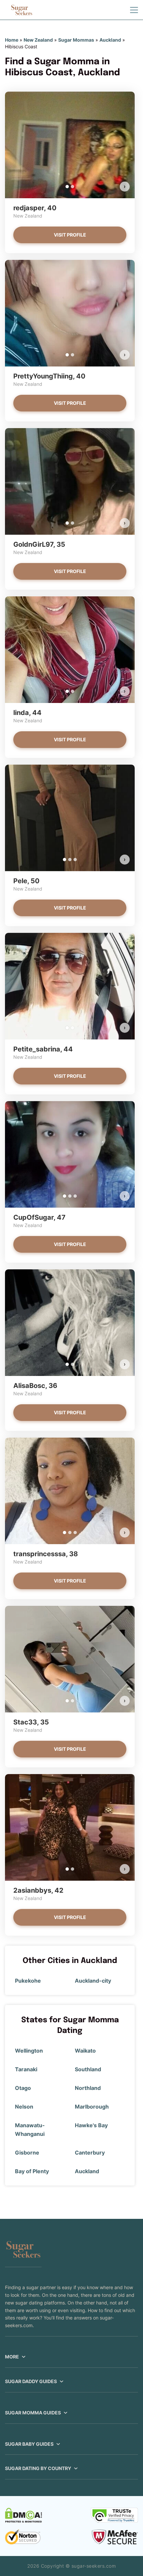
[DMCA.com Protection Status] (23, 2515)
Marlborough (92, 2107)
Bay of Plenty (32, 2171)
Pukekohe (28, 1981)
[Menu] (134, 10)
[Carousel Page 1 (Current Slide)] (67, 187)
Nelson (24, 2107)
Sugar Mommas (76, 40)
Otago (23, 2088)
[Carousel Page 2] (72, 187)
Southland (88, 2069)
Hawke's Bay (91, 2125)
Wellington (29, 2051)
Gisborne (27, 2153)
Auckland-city (93, 1981)
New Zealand (38, 40)
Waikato (85, 2051)
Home (12, 40)
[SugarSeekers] (22, 10)
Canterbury (90, 2153)
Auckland (110, 40)
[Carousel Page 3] (75, 860)
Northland (88, 2088)
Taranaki (26, 2069)
